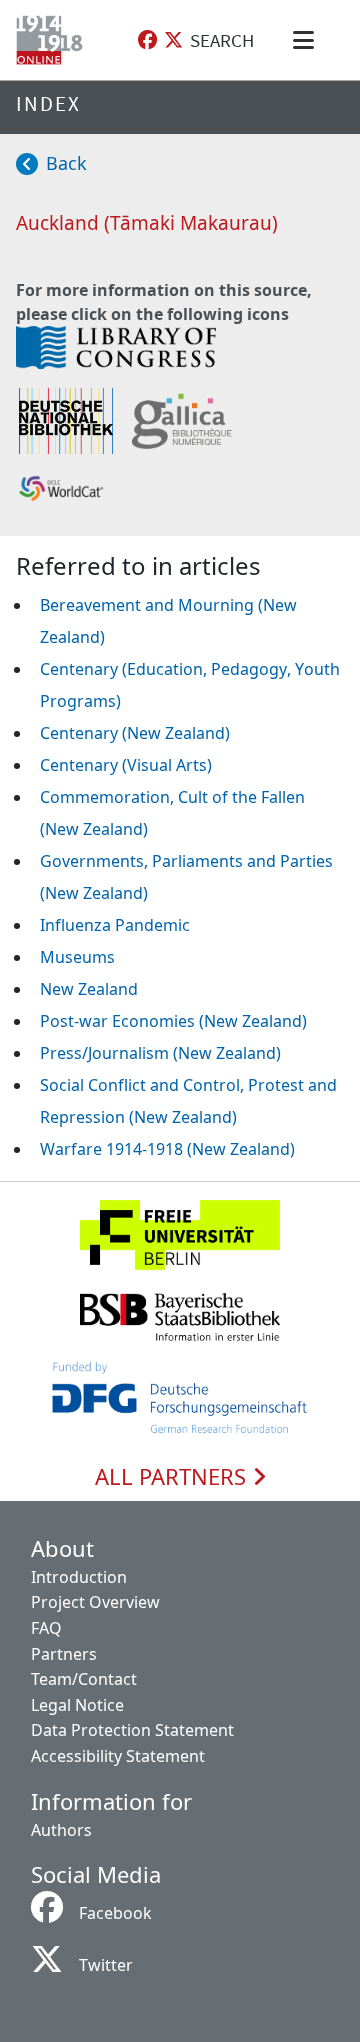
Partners (64, 1654)
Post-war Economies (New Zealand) (173, 1021)
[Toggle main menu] (307, 40)
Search (222, 40)
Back (66, 163)
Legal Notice (77, 1705)
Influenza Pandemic (115, 925)
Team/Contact (84, 1679)
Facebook (115, 1913)
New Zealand (89, 989)
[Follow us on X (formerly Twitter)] (173, 40)
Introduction (79, 1577)
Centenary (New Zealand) (135, 733)
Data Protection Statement (132, 1730)
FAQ (46, 1628)
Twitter (106, 1965)
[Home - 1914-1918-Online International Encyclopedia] (53, 40)
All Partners (173, 1477)
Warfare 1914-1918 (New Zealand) (167, 1149)
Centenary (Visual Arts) (126, 765)
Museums (77, 957)
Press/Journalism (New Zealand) (160, 1053)
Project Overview (95, 1602)
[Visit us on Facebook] (147, 40)
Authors (61, 1830)
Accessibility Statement (118, 1756)
